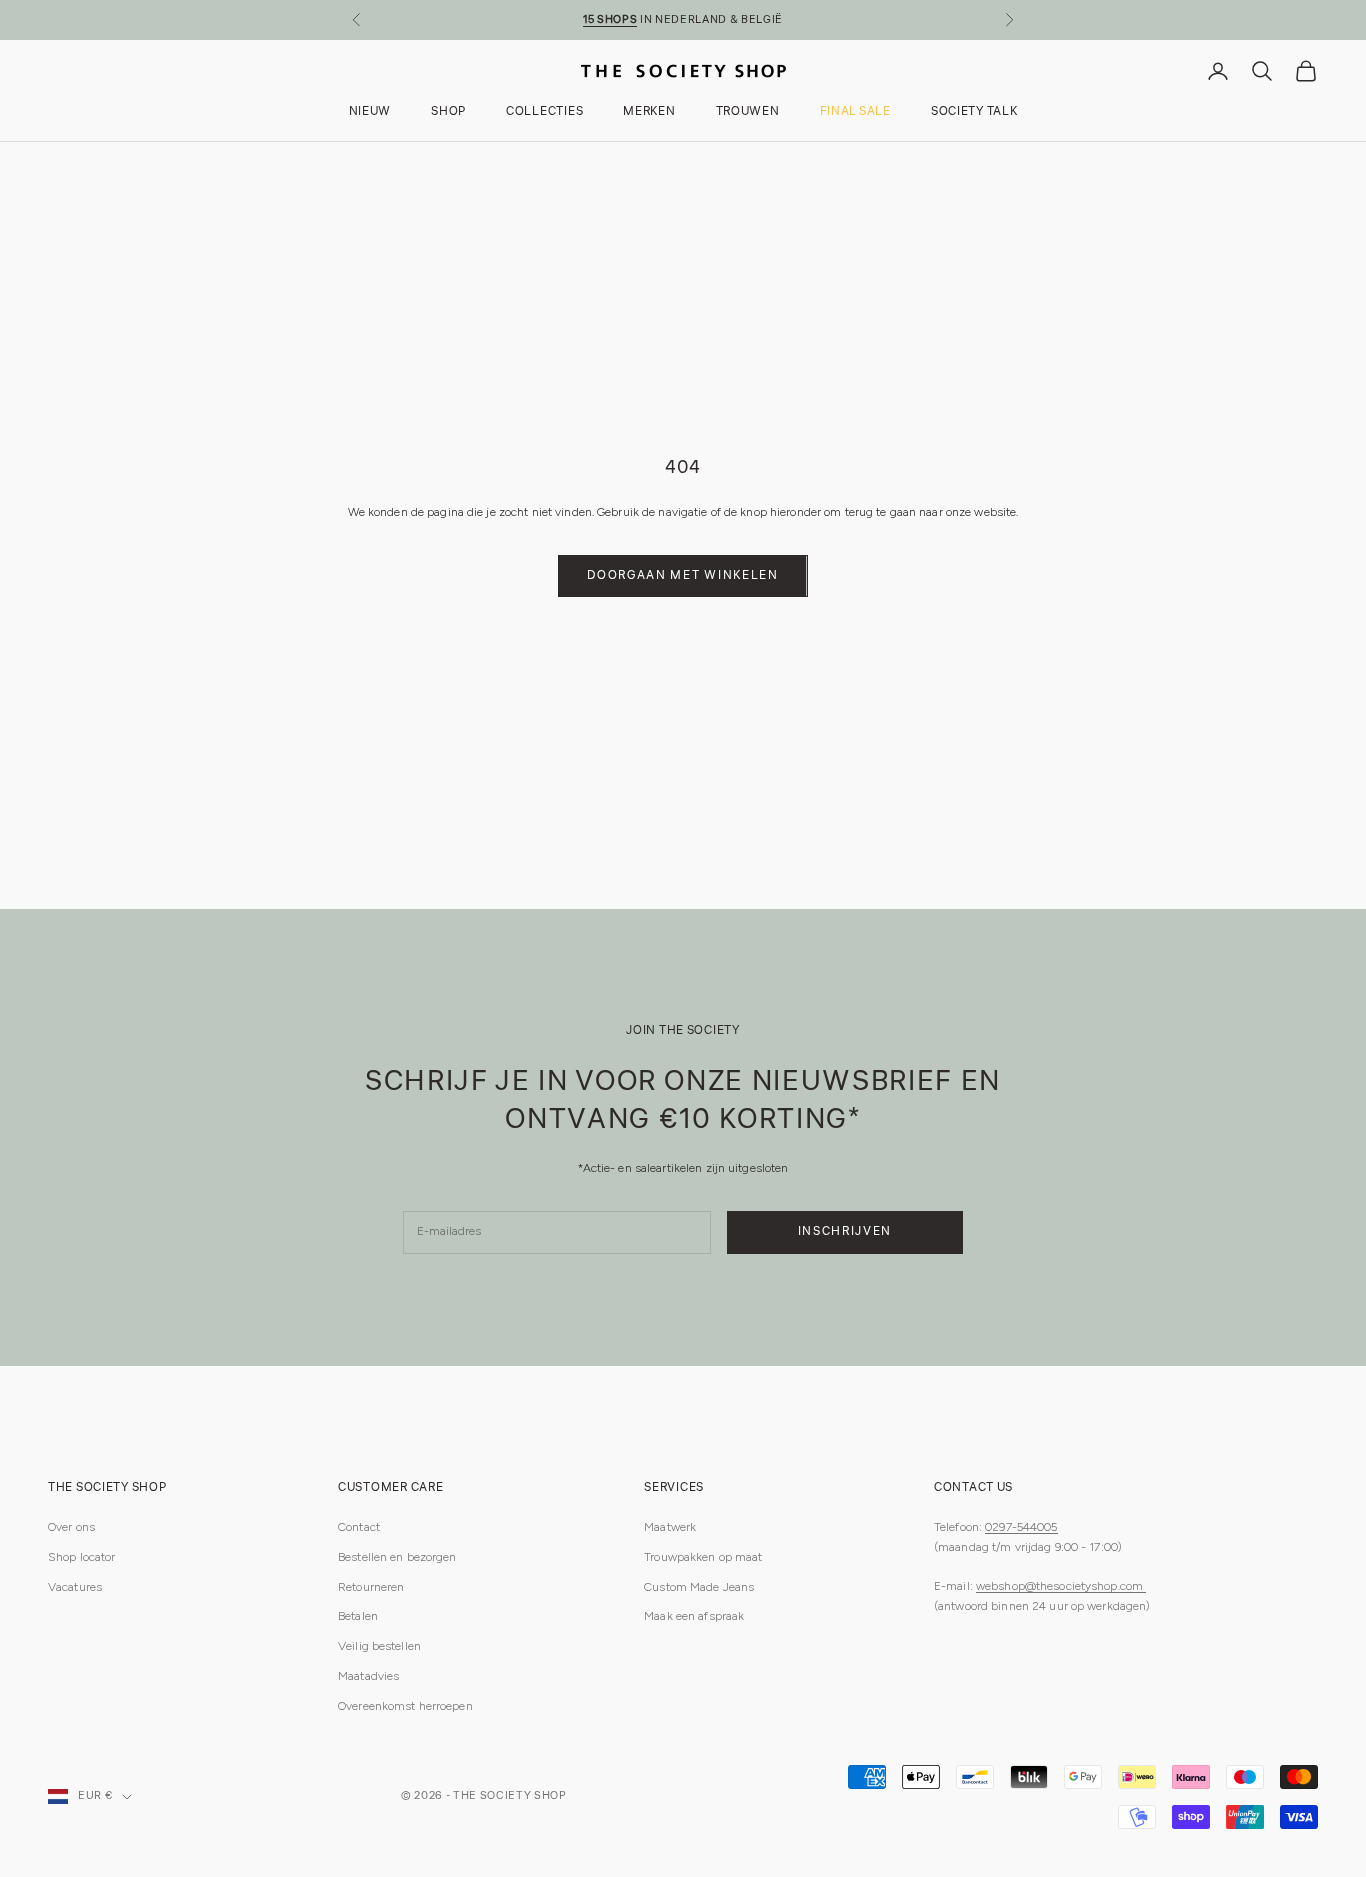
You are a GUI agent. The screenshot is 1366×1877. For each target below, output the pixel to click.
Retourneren (371, 1587)
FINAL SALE (855, 112)
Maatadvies (368, 1676)
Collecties (544, 112)
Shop (448, 112)
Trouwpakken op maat (703, 1557)
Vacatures (75, 1587)
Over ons (71, 1527)
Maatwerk (670, 1527)
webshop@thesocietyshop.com (1061, 1586)
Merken (649, 112)
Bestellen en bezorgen (397, 1557)
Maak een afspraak (694, 1616)
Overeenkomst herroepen (405, 1706)
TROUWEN (748, 112)
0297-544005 (1021, 1527)
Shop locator (81, 1557)
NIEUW (370, 112)
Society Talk (974, 112)
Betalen (358, 1616)
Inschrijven (845, 1231)
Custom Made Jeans (699, 1587)
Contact (359, 1527)
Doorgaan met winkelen (682, 575)
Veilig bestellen (379, 1646)
